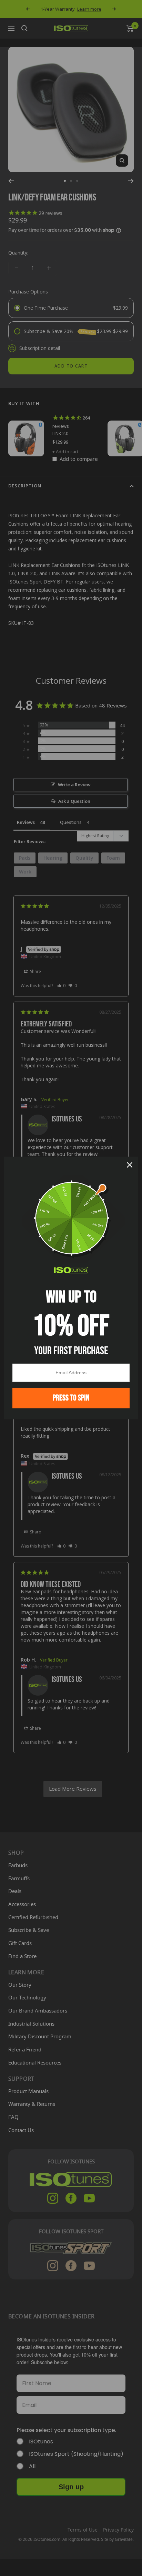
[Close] (130, 1165)
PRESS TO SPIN (71, 1398)
